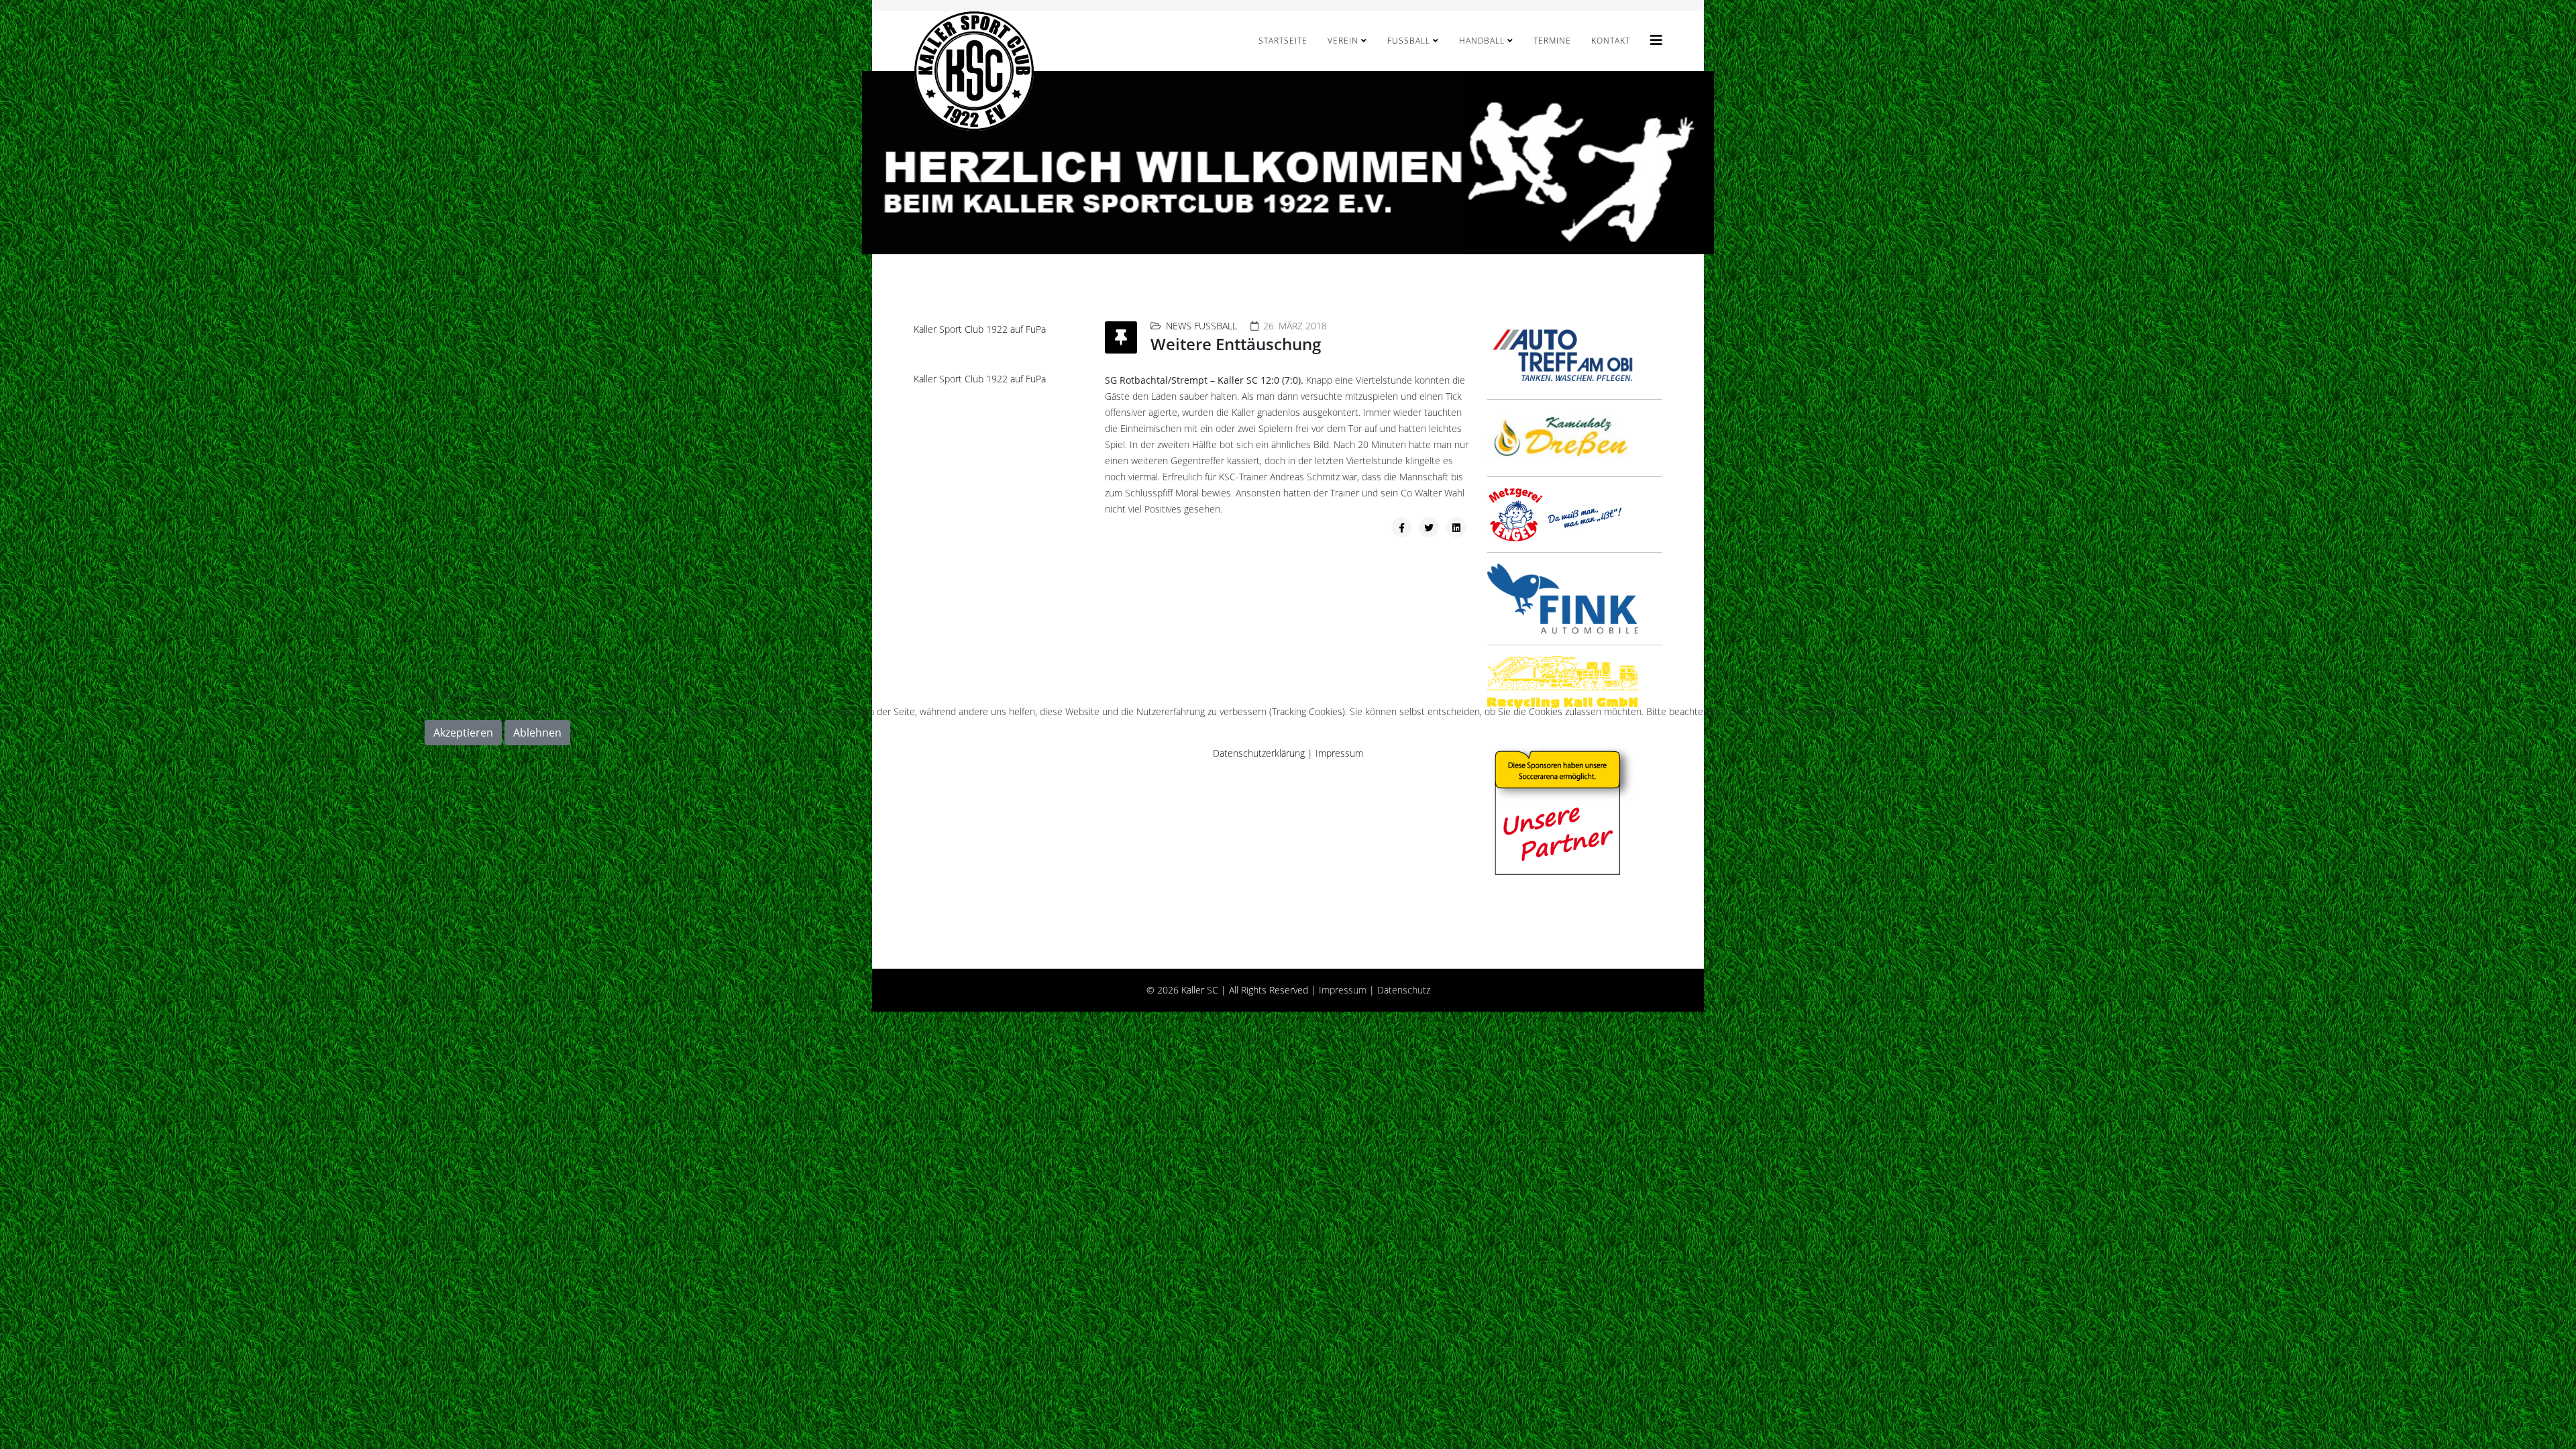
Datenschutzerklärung (1259, 753)
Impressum (1339, 753)
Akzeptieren (463, 733)
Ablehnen (537, 733)
